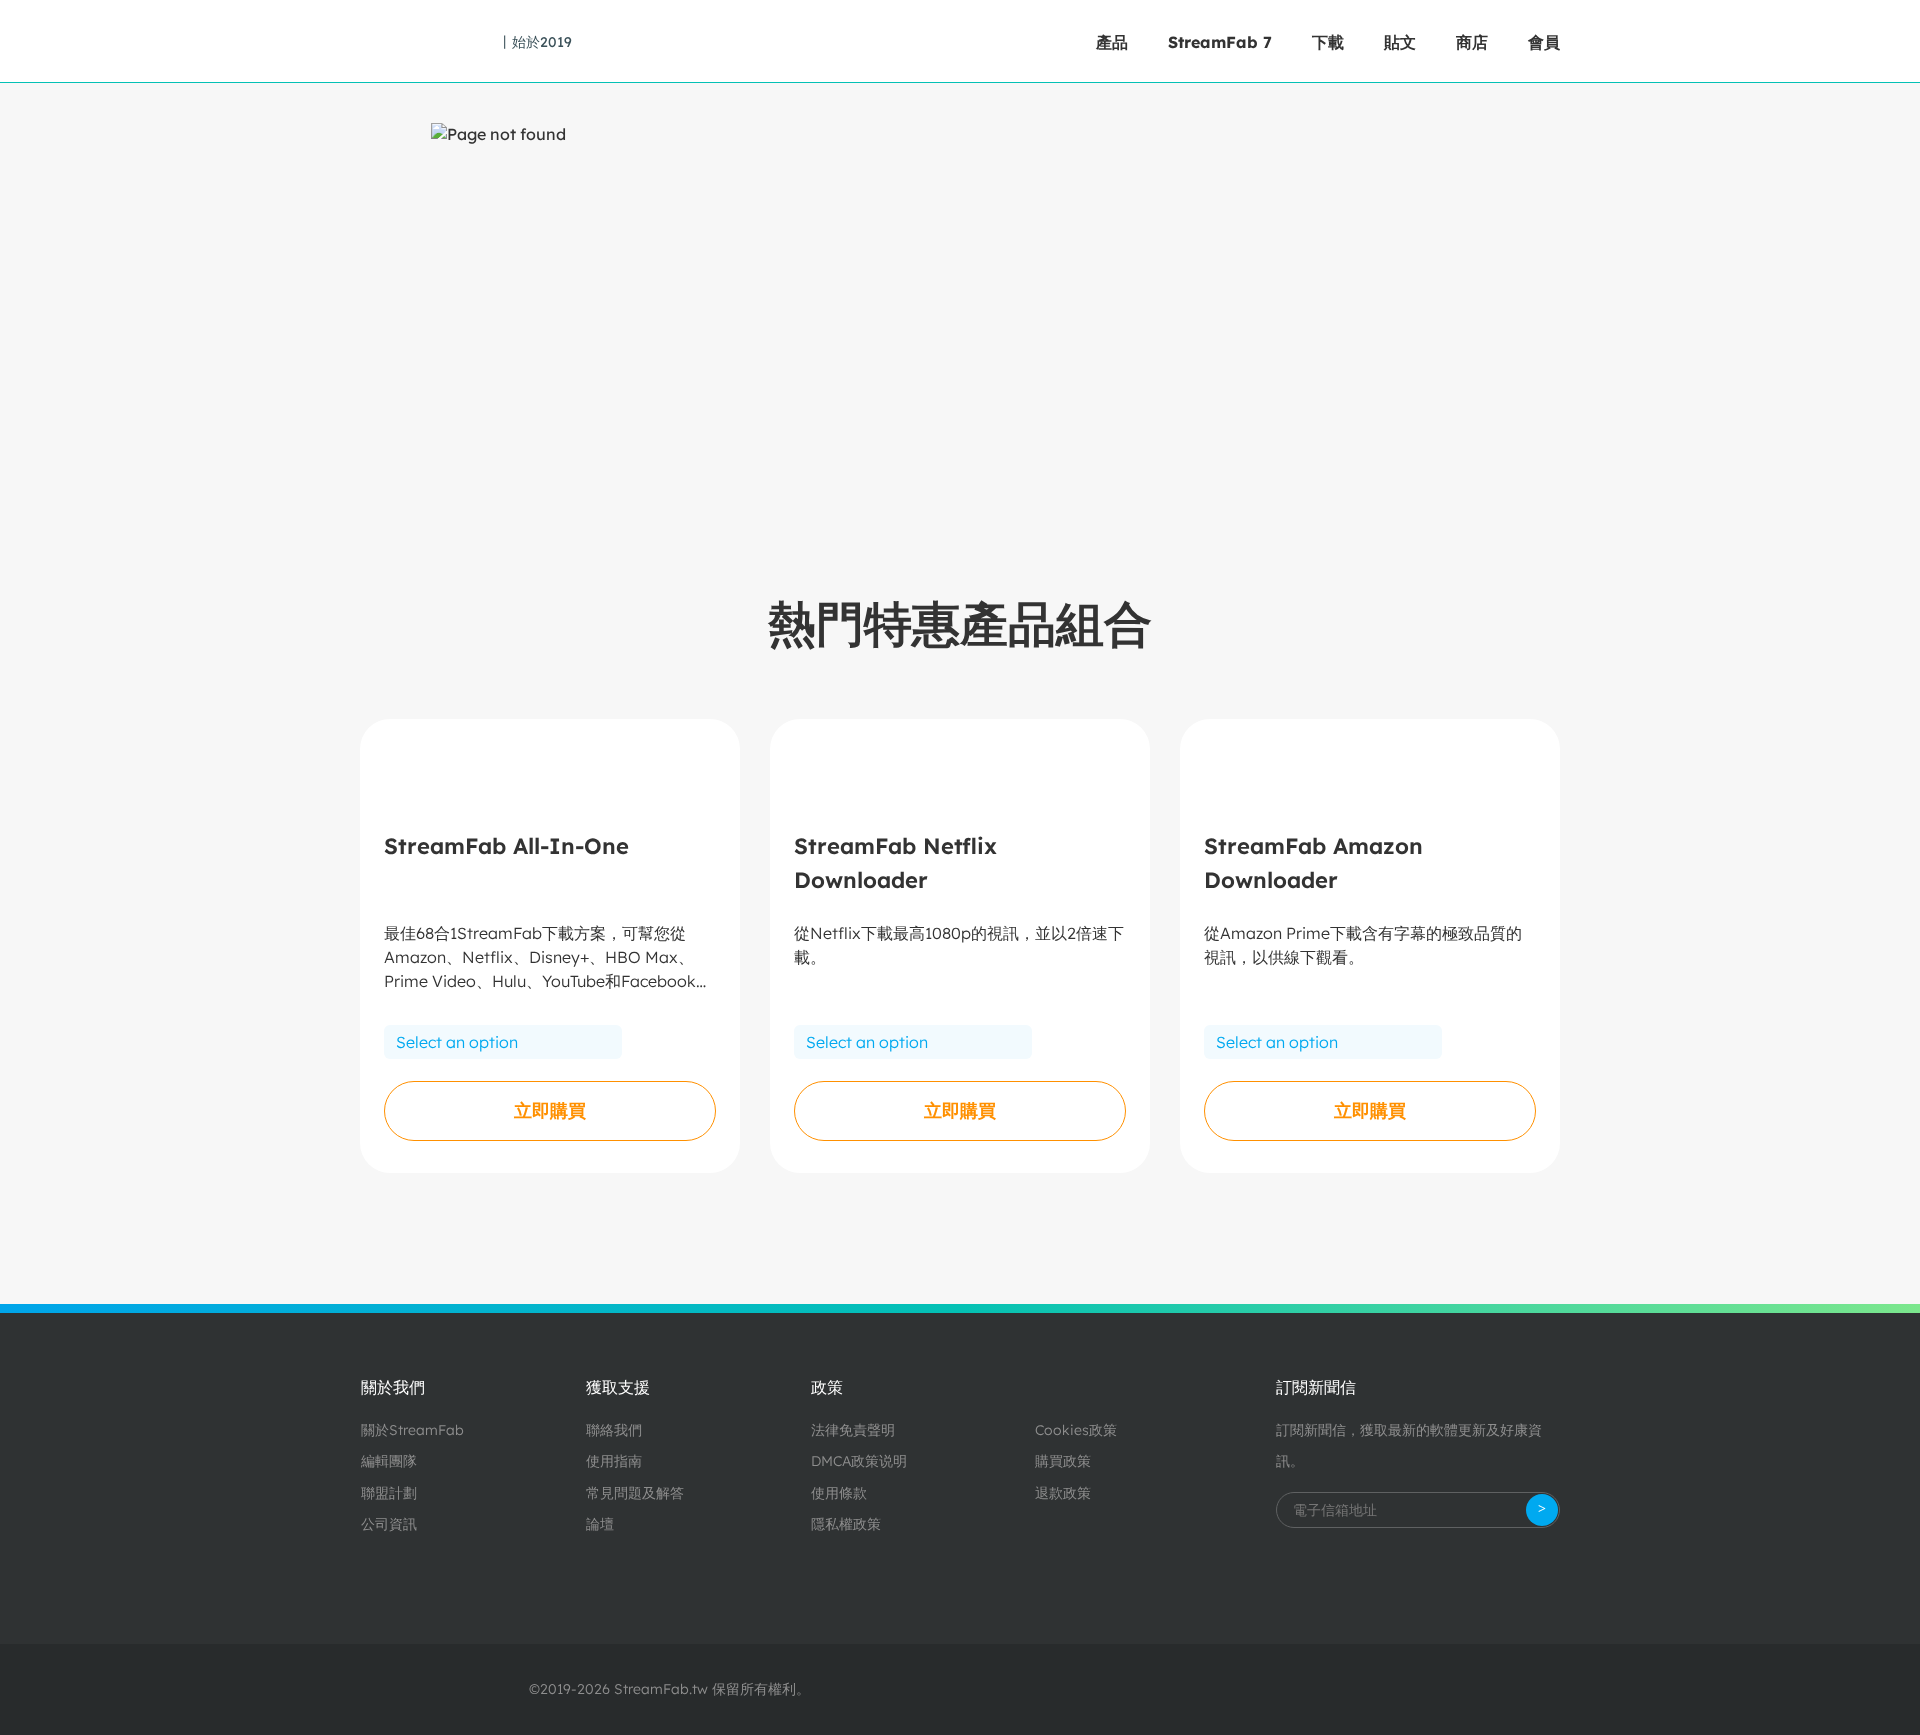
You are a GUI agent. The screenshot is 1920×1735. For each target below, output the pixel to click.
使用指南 (614, 1461)
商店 (1472, 42)
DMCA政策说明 (859, 1461)
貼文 (1400, 42)
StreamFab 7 (1220, 42)
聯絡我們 (614, 1430)
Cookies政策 (1076, 1430)
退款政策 (1063, 1493)
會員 (1544, 42)
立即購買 (550, 1110)
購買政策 (1063, 1461)
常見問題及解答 (635, 1493)
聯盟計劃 (389, 1493)
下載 (1328, 42)
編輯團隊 (389, 1461)
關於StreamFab (412, 1430)
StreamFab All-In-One (506, 846)
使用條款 (839, 1493)
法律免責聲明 (853, 1430)
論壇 (600, 1524)
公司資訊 (389, 1524)
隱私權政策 (846, 1524)
